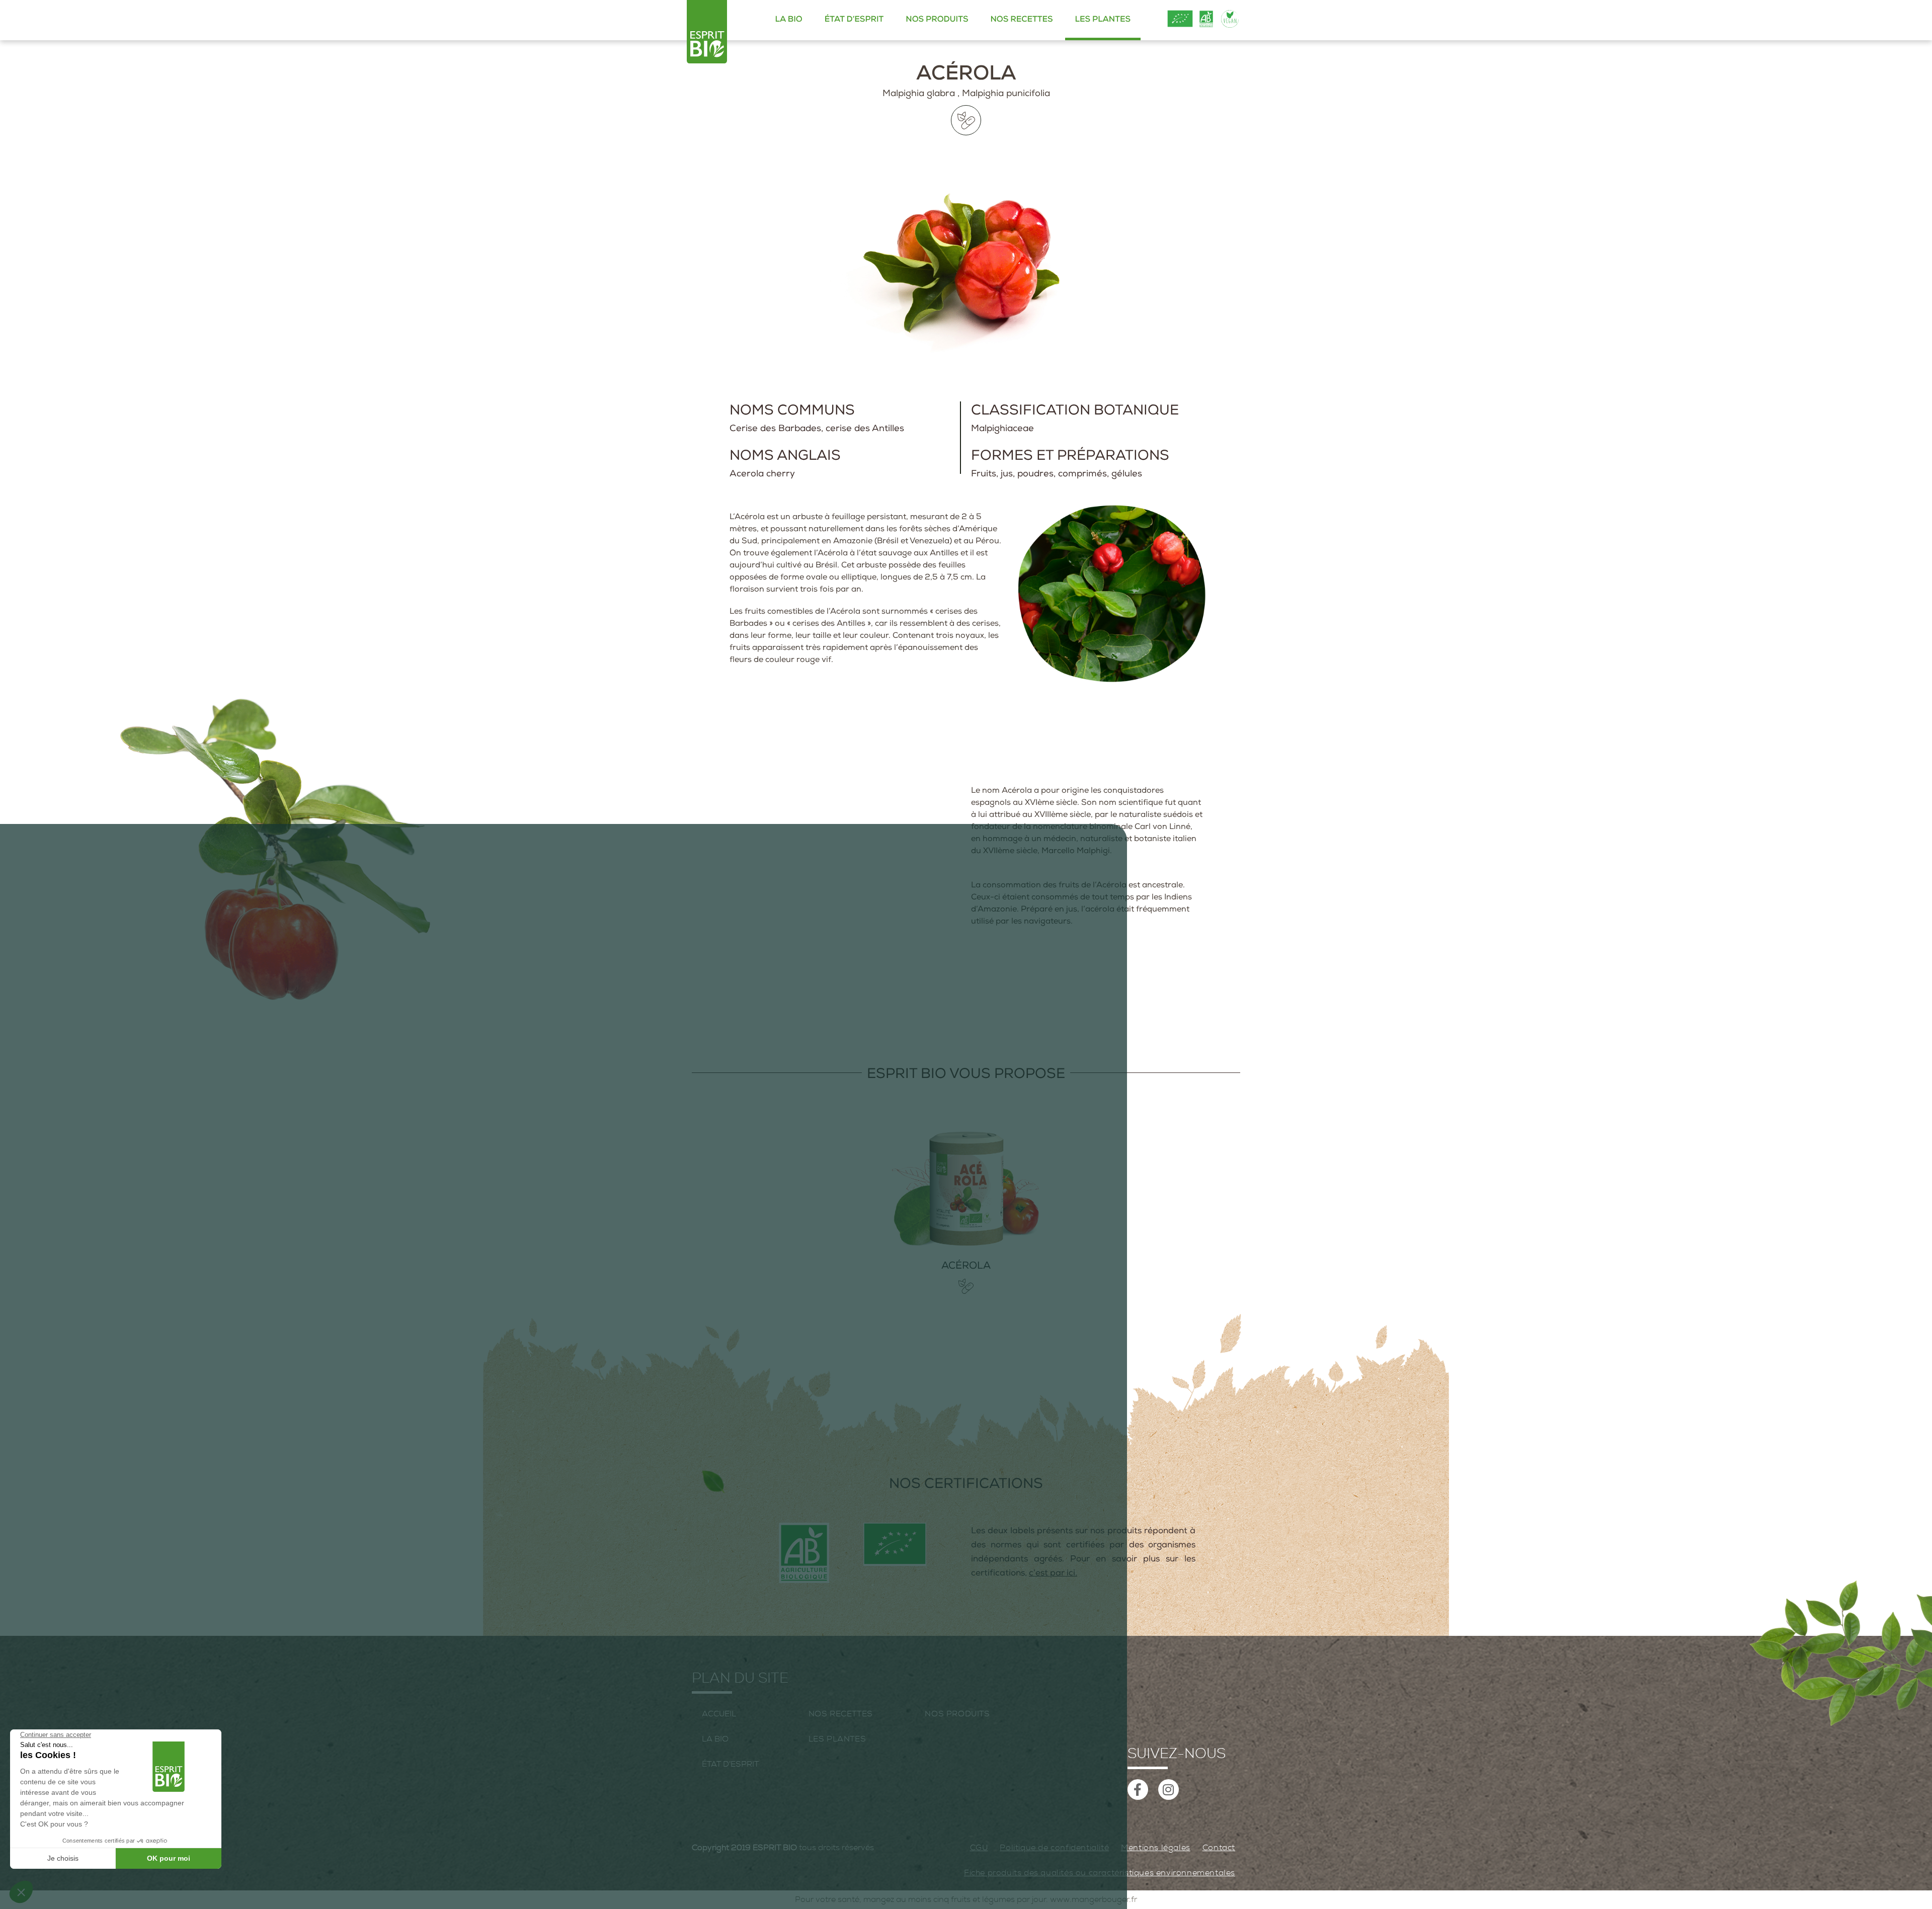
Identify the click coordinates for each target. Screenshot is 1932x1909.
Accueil (719, 1714)
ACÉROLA (966, 1267)
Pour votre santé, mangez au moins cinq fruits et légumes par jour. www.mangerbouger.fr (966, 1899)
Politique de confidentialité (1054, 1848)
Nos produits (937, 20)
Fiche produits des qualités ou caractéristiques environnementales (1100, 1873)
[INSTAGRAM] (1169, 1790)
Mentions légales (1156, 1848)
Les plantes (1103, 20)
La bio (789, 20)
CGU (979, 1848)
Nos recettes (1021, 20)
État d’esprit (854, 20)
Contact (1219, 1848)
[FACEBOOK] (1138, 1790)
